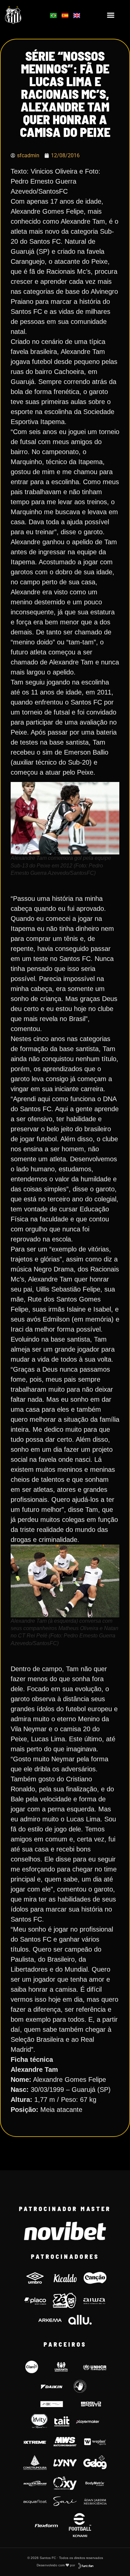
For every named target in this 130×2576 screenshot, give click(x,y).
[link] (22, 15)
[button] (111, 15)
